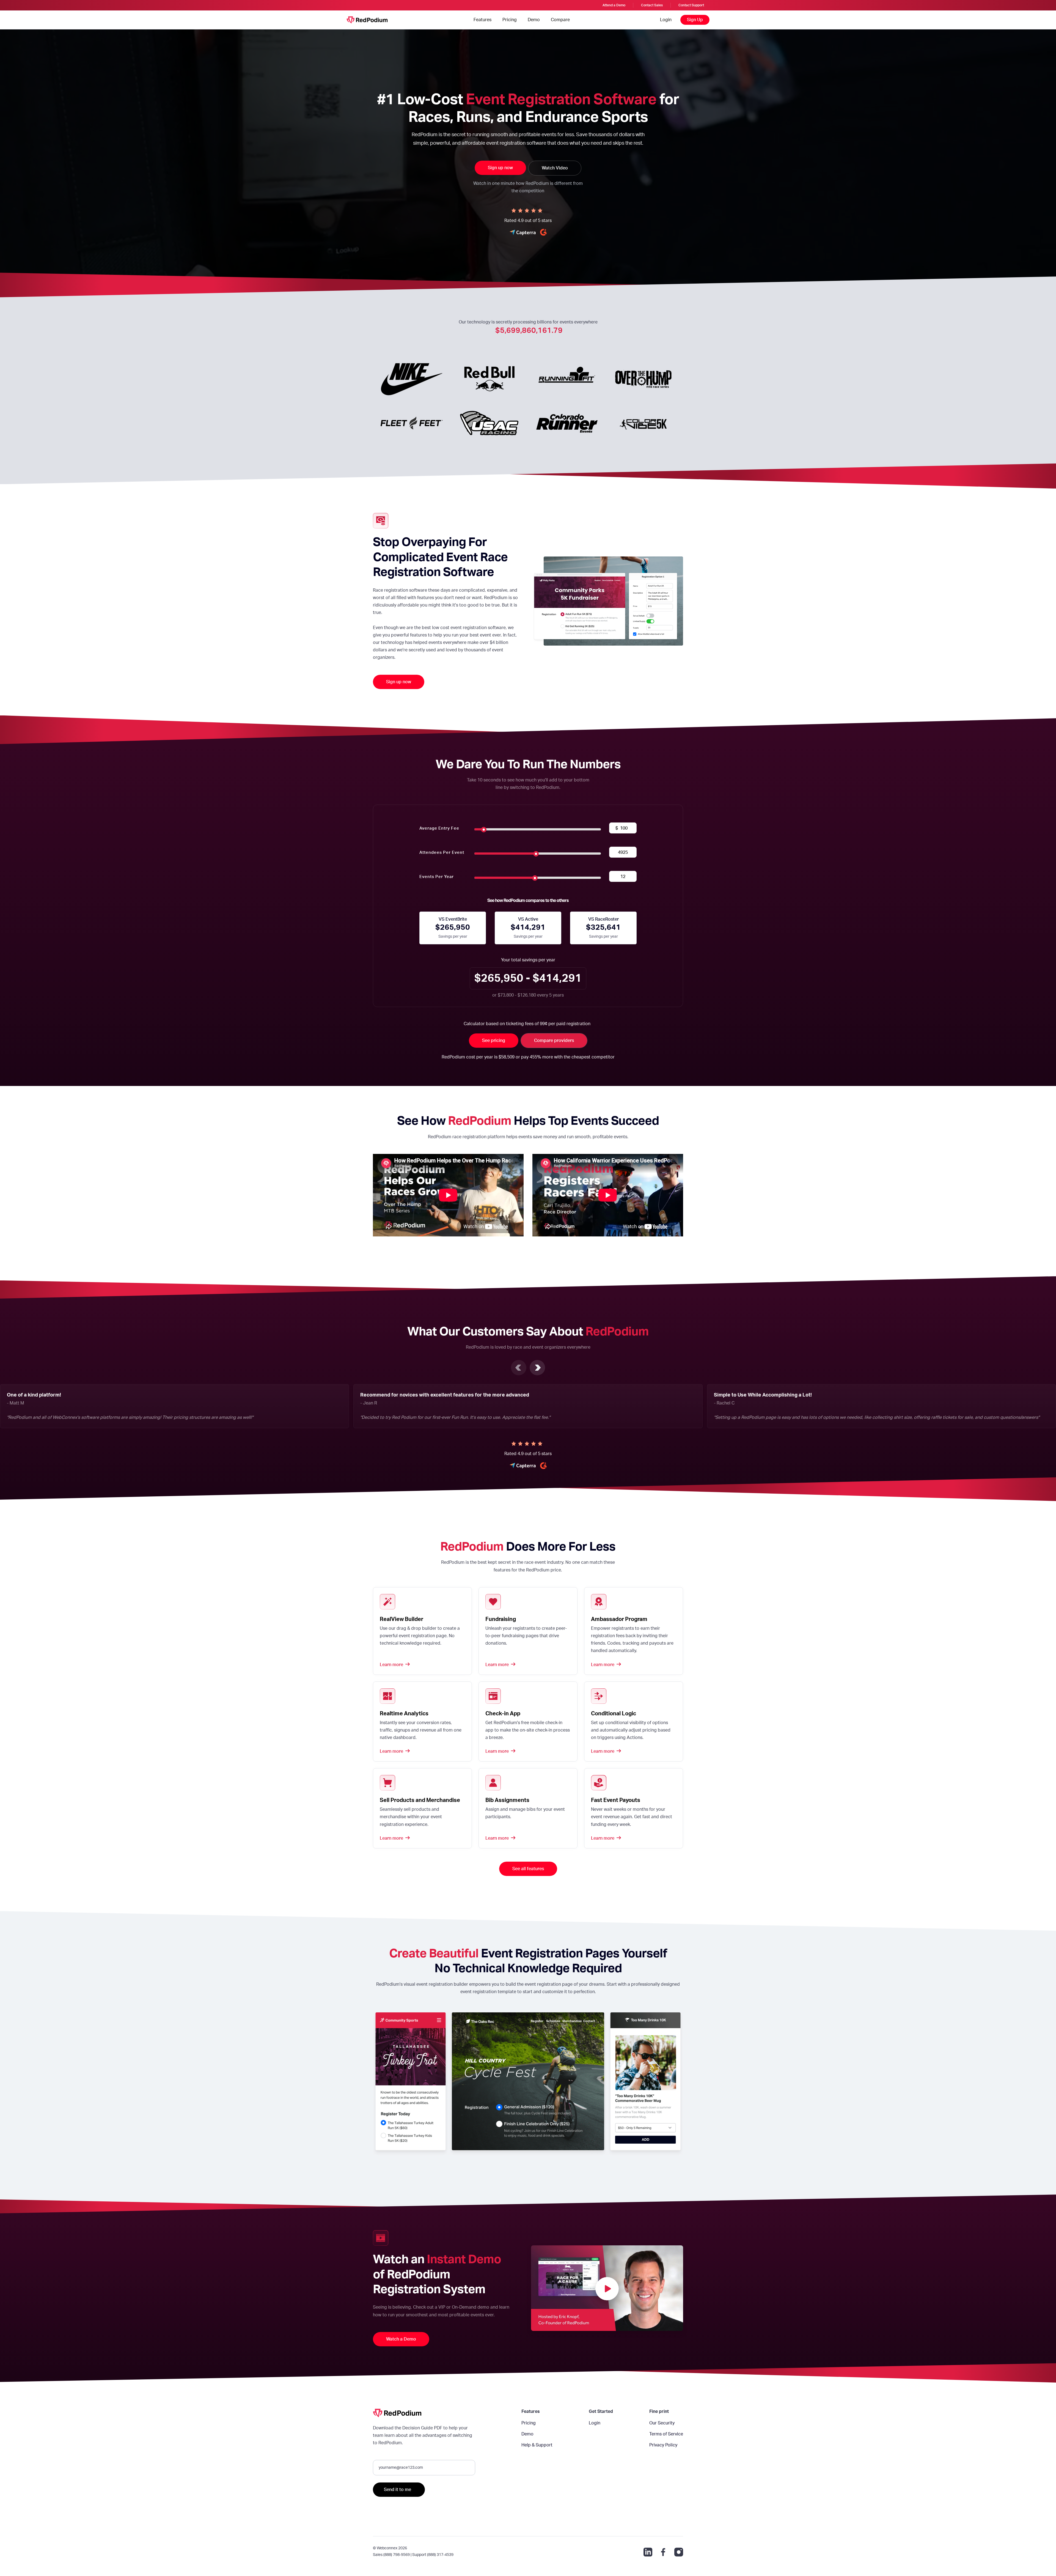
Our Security (662, 2423)
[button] (519, 1368)
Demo (534, 20)
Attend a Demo (614, 5)
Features (482, 20)
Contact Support (691, 5)
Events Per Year (437, 877)
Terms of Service (666, 2434)
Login (666, 20)
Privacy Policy (663, 2445)
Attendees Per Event (442, 853)
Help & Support (537, 2445)
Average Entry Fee (439, 828)
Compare (560, 20)
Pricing (510, 20)
